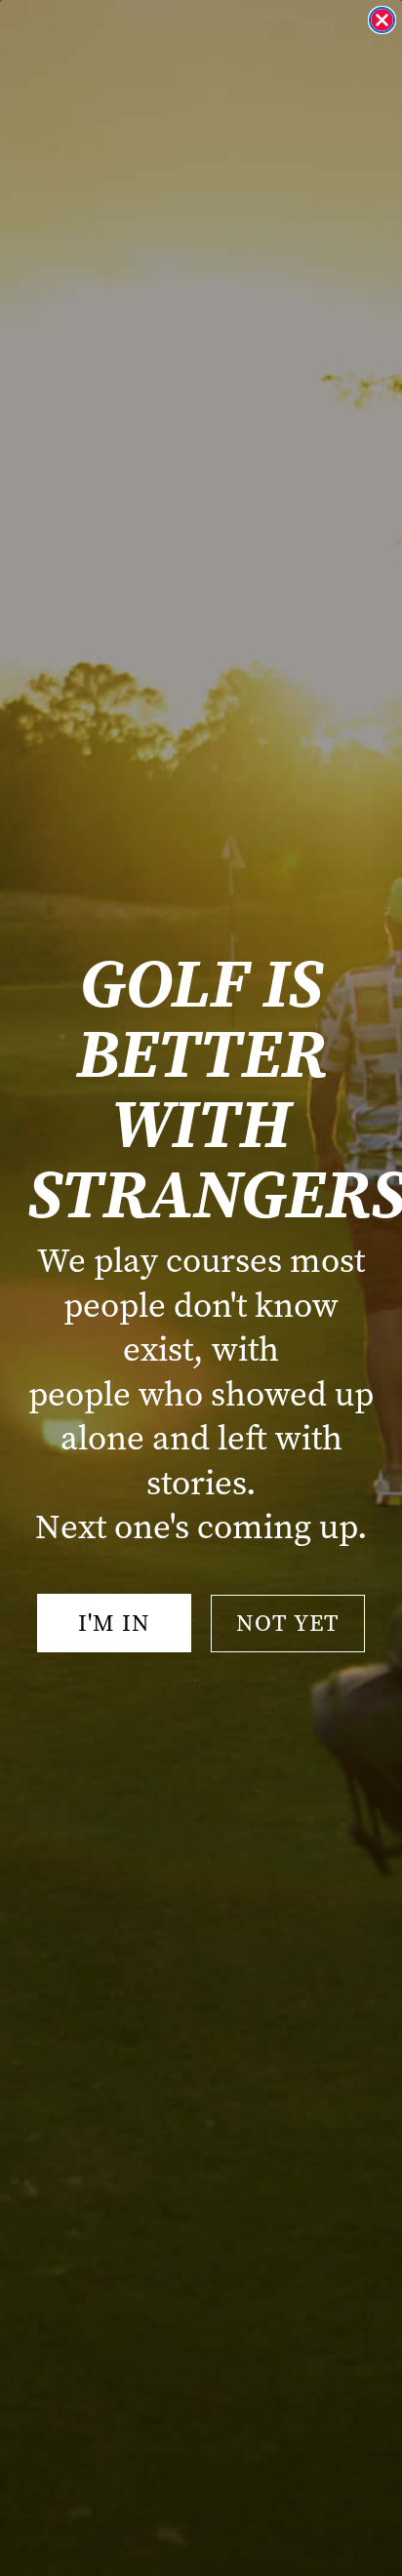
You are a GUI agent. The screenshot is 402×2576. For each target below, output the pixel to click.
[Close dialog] (382, 20)
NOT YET (288, 1623)
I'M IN (114, 1623)
